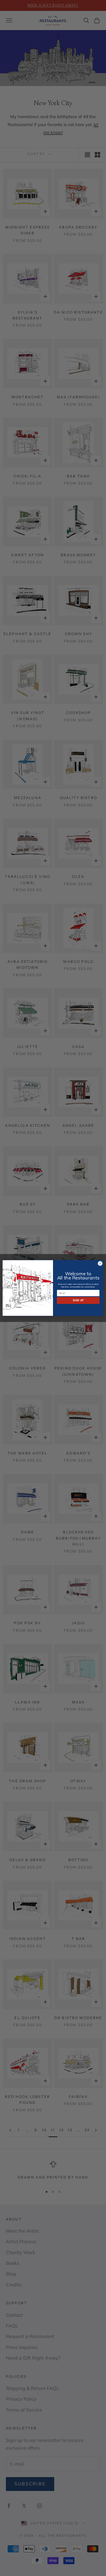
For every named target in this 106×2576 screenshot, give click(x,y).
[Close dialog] (100, 1263)
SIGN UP (78, 1300)
